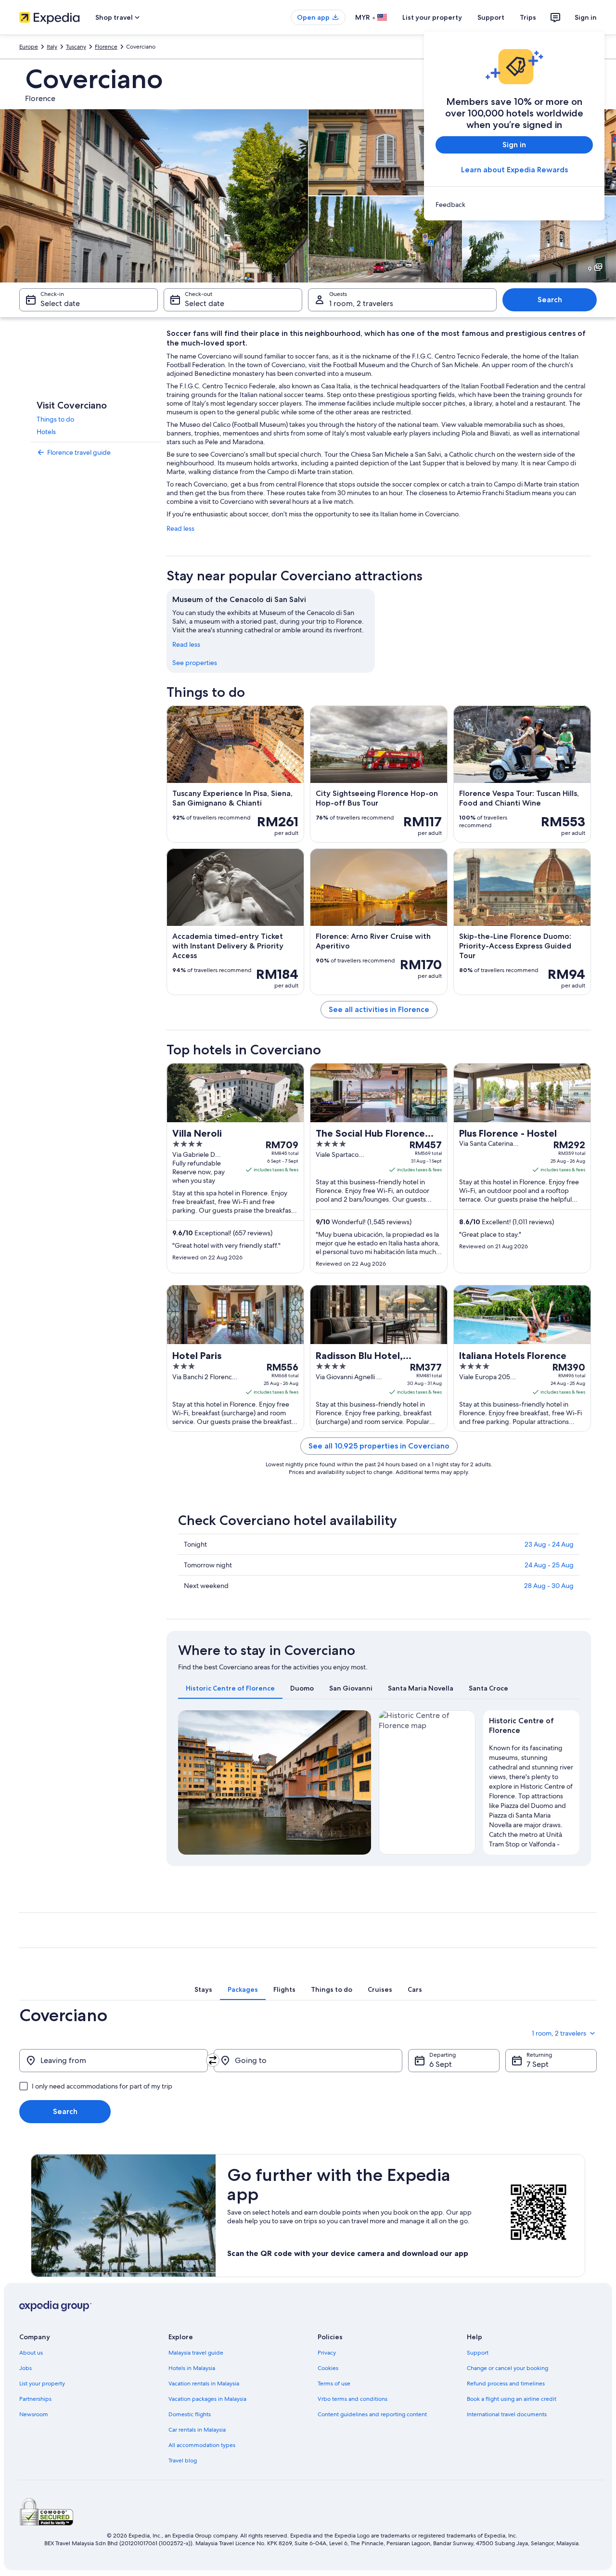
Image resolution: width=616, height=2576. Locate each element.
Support (491, 17)
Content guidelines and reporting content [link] (372, 2414)
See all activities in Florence (379, 1009)
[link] (514, 205)
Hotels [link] (46, 432)
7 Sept (538, 2064)
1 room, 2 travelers (361, 303)
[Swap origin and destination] (213, 2060)
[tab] (230, 1688)
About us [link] (31, 2353)
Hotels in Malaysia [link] (192, 2368)
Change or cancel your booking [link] (507, 2368)
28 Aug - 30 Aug (549, 1586)
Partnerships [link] (35, 2399)
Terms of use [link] (334, 2384)
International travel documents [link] (507, 2414)
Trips (528, 17)
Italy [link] (52, 47)
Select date (60, 303)
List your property (432, 17)
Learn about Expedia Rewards (514, 170)
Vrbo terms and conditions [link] (353, 2399)
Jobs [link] (26, 2368)
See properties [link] (195, 663)
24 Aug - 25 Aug (549, 1565)
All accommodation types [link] (202, 2445)
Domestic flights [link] (190, 2414)
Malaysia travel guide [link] (196, 2353)
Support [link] (478, 2353)
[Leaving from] (114, 2061)
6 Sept (441, 2064)
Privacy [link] (327, 2353)
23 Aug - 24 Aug (549, 1544)
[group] (532, 1794)
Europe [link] (29, 47)
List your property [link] (42, 2384)
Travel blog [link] (183, 2461)
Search (550, 300)
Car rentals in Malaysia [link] (197, 2430)
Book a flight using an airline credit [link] (512, 2399)
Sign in (586, 17)
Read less (180, 528)
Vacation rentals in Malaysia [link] (204, 2384)
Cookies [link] (328, 2368)
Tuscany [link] (76, 47)
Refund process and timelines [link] (506, 2384)
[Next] (359, 1782)
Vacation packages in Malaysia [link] (207, 2399)
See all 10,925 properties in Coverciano (379, 1446)
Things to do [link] (55, 419)
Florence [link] (106, 47)
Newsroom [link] (34, 2414)
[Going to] (308, 2061)
